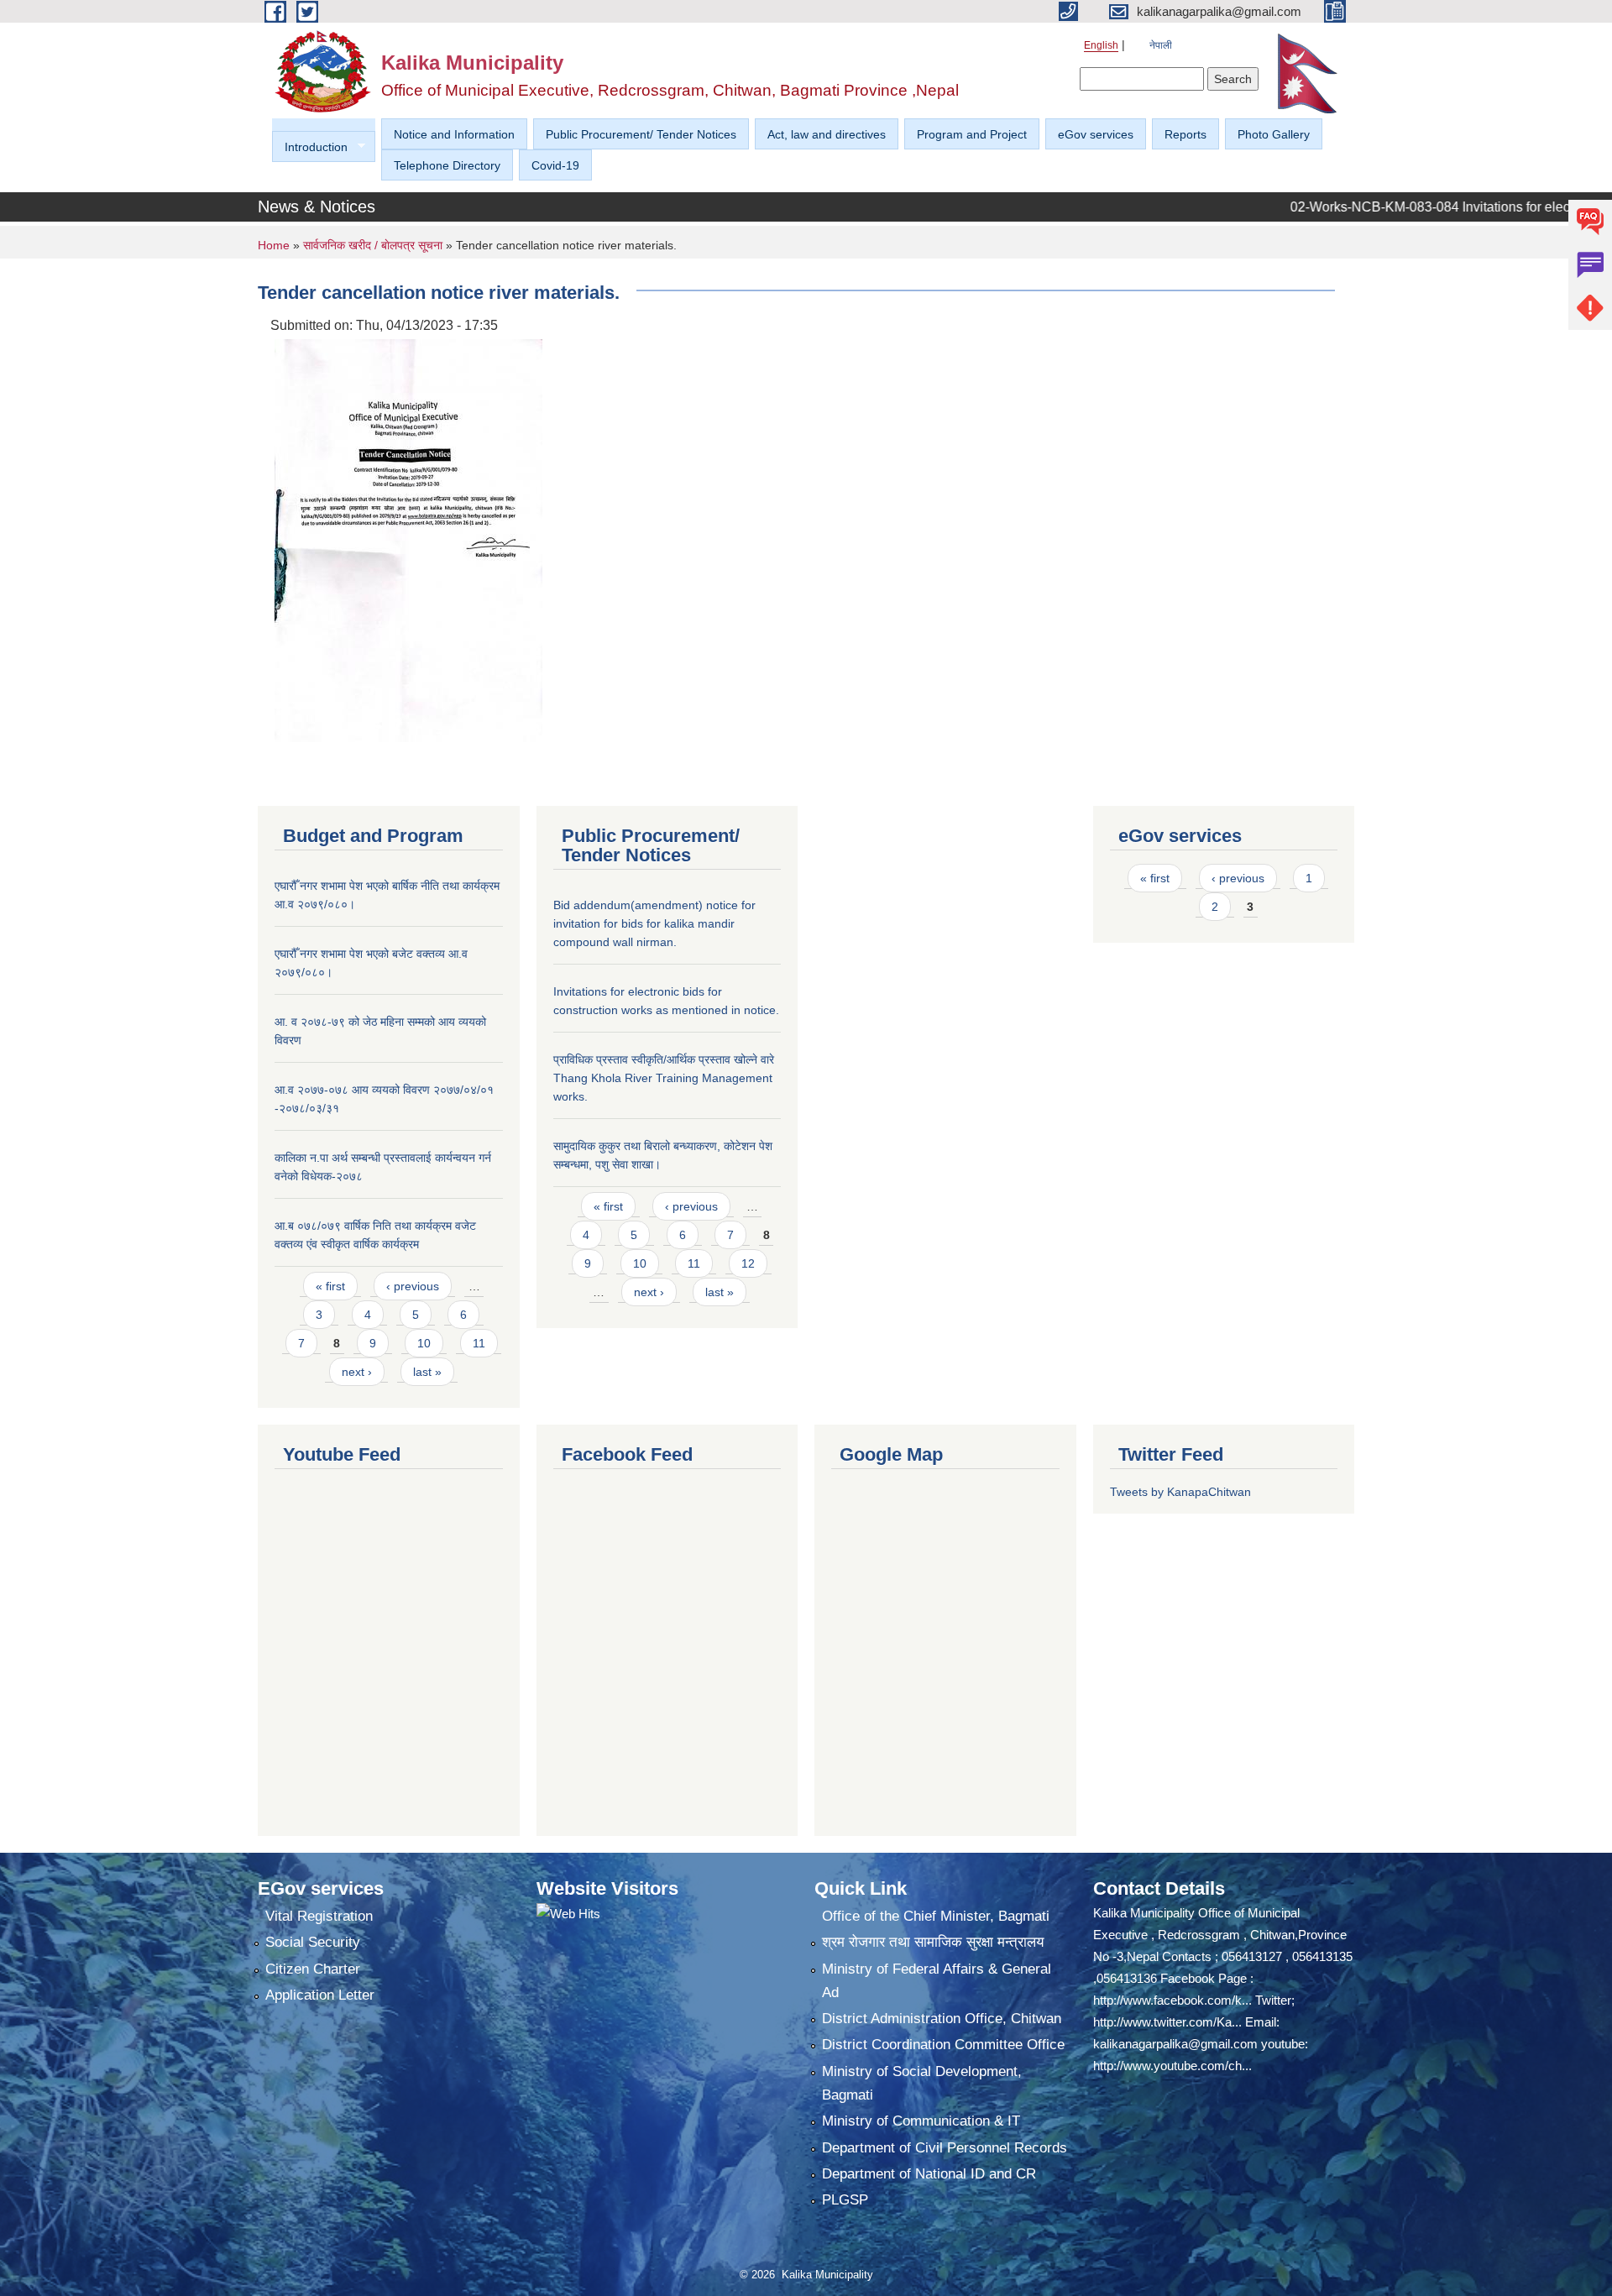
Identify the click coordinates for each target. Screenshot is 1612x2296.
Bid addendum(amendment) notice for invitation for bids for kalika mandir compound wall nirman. (654, 923)
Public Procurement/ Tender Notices (641, 134)
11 (479, 1343)
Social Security (313, 1942)
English (1101, 45)
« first (330, 1286)
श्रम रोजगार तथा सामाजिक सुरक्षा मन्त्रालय (933, 1942)
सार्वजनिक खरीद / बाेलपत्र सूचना (373, 245)
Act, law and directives (827, 134)
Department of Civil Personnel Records (945, 2148)
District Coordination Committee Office (943, 2045)
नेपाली (1161, 45)
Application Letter (320, 1995)
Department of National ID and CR (929, 2174)
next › (357, 1372)
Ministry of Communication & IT (921, 2121)
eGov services (1096, 134)
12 (748, 1263)
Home (274, 245)
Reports (1185, 134)
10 (424, 1343)
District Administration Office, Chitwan (942, 2019)
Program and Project (972, 134)
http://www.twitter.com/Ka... (1167, 2022)
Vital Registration (319, 1916)
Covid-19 (555, 165)
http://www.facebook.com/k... (1172, 2000)
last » (427, 1372)
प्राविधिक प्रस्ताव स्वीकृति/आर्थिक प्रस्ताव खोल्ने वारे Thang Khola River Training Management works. (664, 1078)
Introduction (310, 147)
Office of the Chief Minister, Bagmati (936, 1916)
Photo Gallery (1274, 134)
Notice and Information (454, 134)
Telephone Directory (447, 165)
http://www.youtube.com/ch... (1172, 2066)
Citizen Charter (313, 1969)
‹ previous (413, 1286)
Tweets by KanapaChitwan (1180, 1492)
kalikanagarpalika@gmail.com (1175, 2044)
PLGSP (845, 2200)
